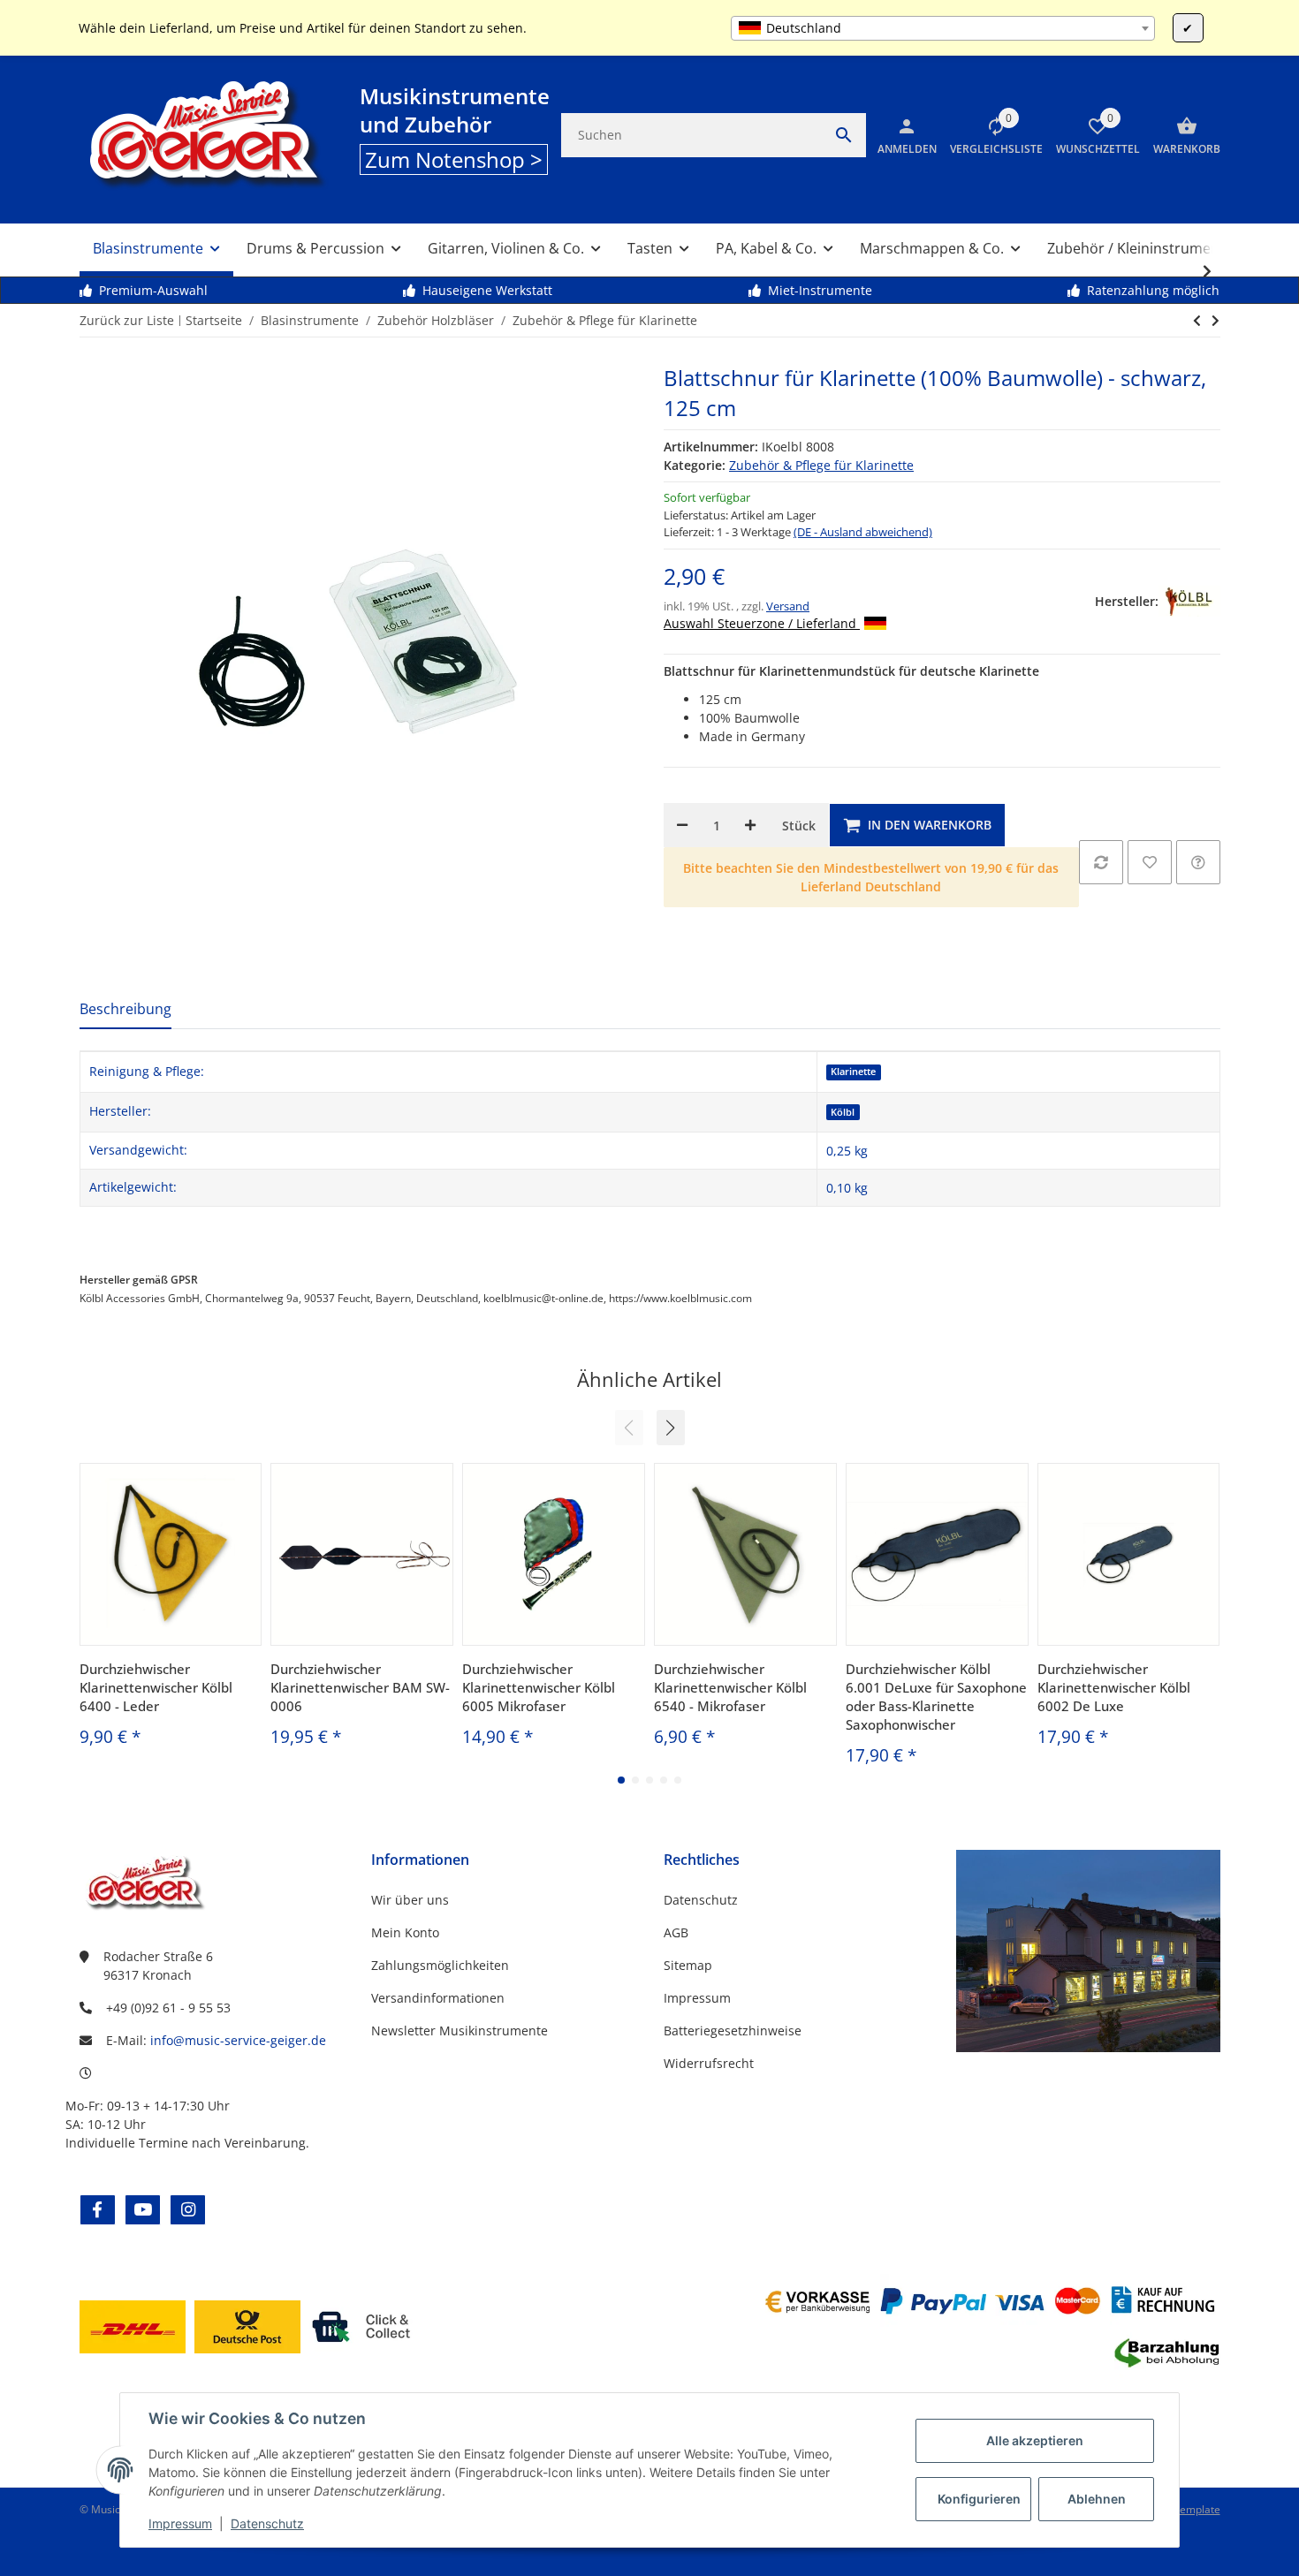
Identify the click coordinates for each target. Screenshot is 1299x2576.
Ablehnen (1097, 2499)
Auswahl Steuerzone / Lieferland (762, 623)
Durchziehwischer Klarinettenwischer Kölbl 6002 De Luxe (1114, 1687)
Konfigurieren (979, 2499)
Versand (788, 606)
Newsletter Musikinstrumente (460, 2030)
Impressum (180, 2523)
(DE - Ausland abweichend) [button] (863, 532)
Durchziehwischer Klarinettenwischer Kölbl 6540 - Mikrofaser (730, 1687)
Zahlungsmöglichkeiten (440, 1965)
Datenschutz (267, 2523)
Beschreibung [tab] (125, 1009)
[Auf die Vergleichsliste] (1101, 862)
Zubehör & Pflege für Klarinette (821, 465)
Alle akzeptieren (1035, 2440)
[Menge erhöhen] (750, 825)
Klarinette (853, 1072)
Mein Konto (405, 1932)
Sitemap (688, 1965)
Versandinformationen (438, 1998)
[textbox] (942, 28)
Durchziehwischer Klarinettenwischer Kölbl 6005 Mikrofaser (539, 1687)
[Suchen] (844, 135)
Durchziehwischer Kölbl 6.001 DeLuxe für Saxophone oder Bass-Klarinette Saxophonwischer (936, 1697)
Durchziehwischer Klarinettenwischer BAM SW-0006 (360, 1687)
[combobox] (942, 28)
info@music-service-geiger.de (238, 2040)
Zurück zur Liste (127, 320)
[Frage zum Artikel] (1198, 862)
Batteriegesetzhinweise (733, 2030)
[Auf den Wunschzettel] (1150, 862)
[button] (990, 135)
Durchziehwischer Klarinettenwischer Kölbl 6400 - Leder (156, 1687)
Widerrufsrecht (709, 2063)
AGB (676, 1932)
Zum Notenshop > (454, 159)
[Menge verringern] (682, 825)
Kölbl (843, 1112)
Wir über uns (410, 1900)
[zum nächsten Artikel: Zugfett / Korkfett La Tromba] (1197, 321)
